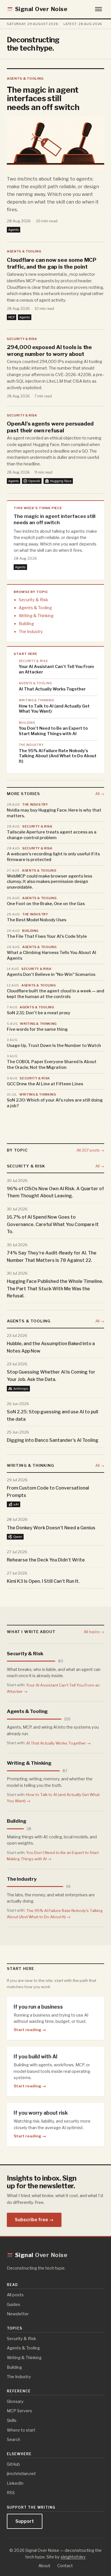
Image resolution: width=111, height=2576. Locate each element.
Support (25, 2521)
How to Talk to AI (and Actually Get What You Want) (54, 709)
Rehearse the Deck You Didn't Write (46, 1560)
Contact (65, 2566)
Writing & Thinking (36, 616)
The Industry (31, 632)
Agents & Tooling (25, 78)
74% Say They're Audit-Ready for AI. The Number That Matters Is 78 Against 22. (52, 1257)
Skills (12, 2421)
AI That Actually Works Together (52, 689)
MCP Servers (19, 2411)
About (44, 2566)
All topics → (94, 1632)
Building (26, 624)
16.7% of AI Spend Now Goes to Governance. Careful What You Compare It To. (53, 1224)
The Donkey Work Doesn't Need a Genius (51, 1527)
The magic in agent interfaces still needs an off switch (43, 98)
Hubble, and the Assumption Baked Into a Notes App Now (51, 1347)
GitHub (13, 2464)
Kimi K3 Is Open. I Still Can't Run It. (43, 1581)
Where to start (21, 2430)
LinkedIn (15, 2483)
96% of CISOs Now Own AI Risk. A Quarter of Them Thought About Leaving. (55, 1192)
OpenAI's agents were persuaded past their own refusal (50, 427)
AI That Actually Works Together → (58, 1743)
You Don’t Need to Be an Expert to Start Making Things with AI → (53, 1856)
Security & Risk (22, 339)
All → (100, 794)
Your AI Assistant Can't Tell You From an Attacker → (53, 1688)
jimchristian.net (21, 2474)
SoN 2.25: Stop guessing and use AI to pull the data (53, 1415)
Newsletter (18, 2314)
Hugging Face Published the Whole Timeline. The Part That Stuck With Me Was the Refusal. (55, 1289)
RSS (11, 2493)
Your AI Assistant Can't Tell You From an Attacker (56, 669)
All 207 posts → (90, 1150)
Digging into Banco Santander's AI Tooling (53, 1440)
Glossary (15, 2401)
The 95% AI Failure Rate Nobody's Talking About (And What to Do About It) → (55, 1913)
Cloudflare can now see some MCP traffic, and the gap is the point (52, 263)
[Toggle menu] (98, 9)
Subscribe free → (34, 2220)
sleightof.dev (73, 2557)
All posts (15, 2295)
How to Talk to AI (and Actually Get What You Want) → (53, 1798)
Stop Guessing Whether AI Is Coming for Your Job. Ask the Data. (51, 1376)
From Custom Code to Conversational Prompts (48, 1492)
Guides (14, 2304)
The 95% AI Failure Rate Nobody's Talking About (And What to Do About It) (58, 756)
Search (14, 2440)
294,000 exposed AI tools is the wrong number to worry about (49, 350)
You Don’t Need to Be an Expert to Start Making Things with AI (53, 731)
